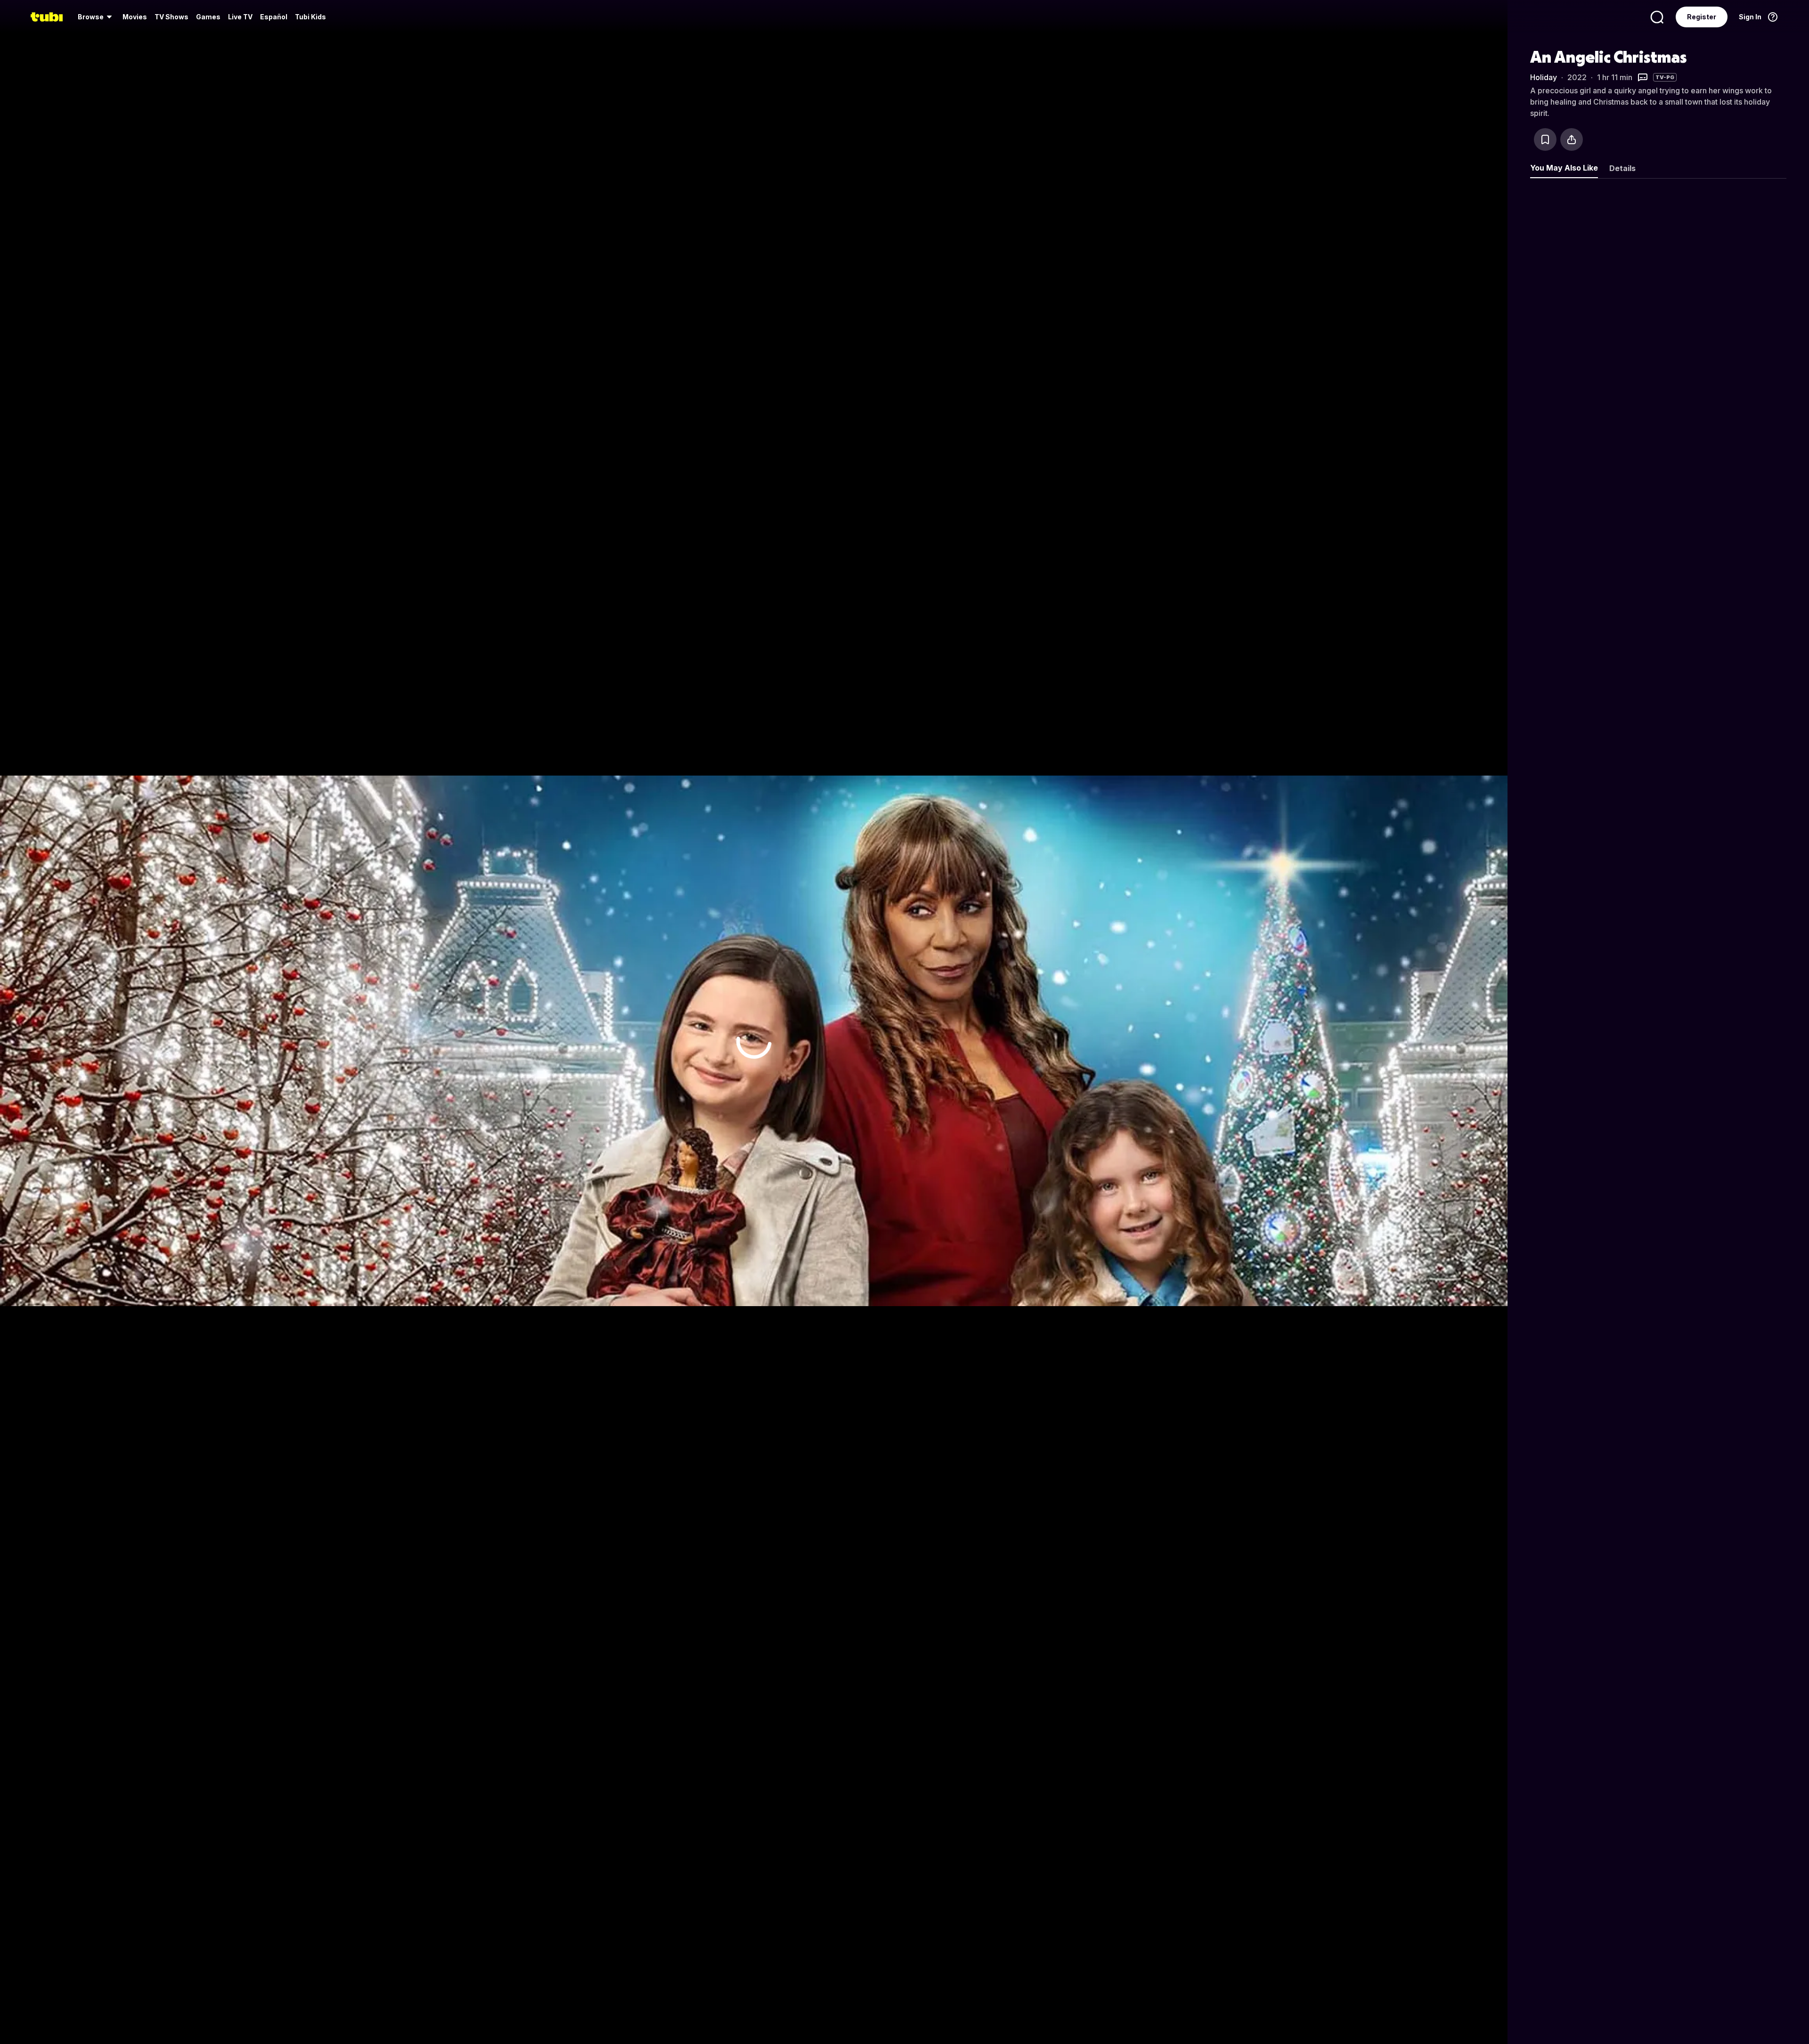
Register (1702, 17)
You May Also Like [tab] (1564, 168)
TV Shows (171, 17)
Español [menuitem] (274, 17)
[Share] (1572, 139)
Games (208, 17)
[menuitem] (96, 17)
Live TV (240, 17)
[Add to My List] (1545, 139)
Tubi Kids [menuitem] (310, 17)
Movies (135, 17)
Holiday (1544, 77)
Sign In (1750, 17)
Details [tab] (1622, 168)
